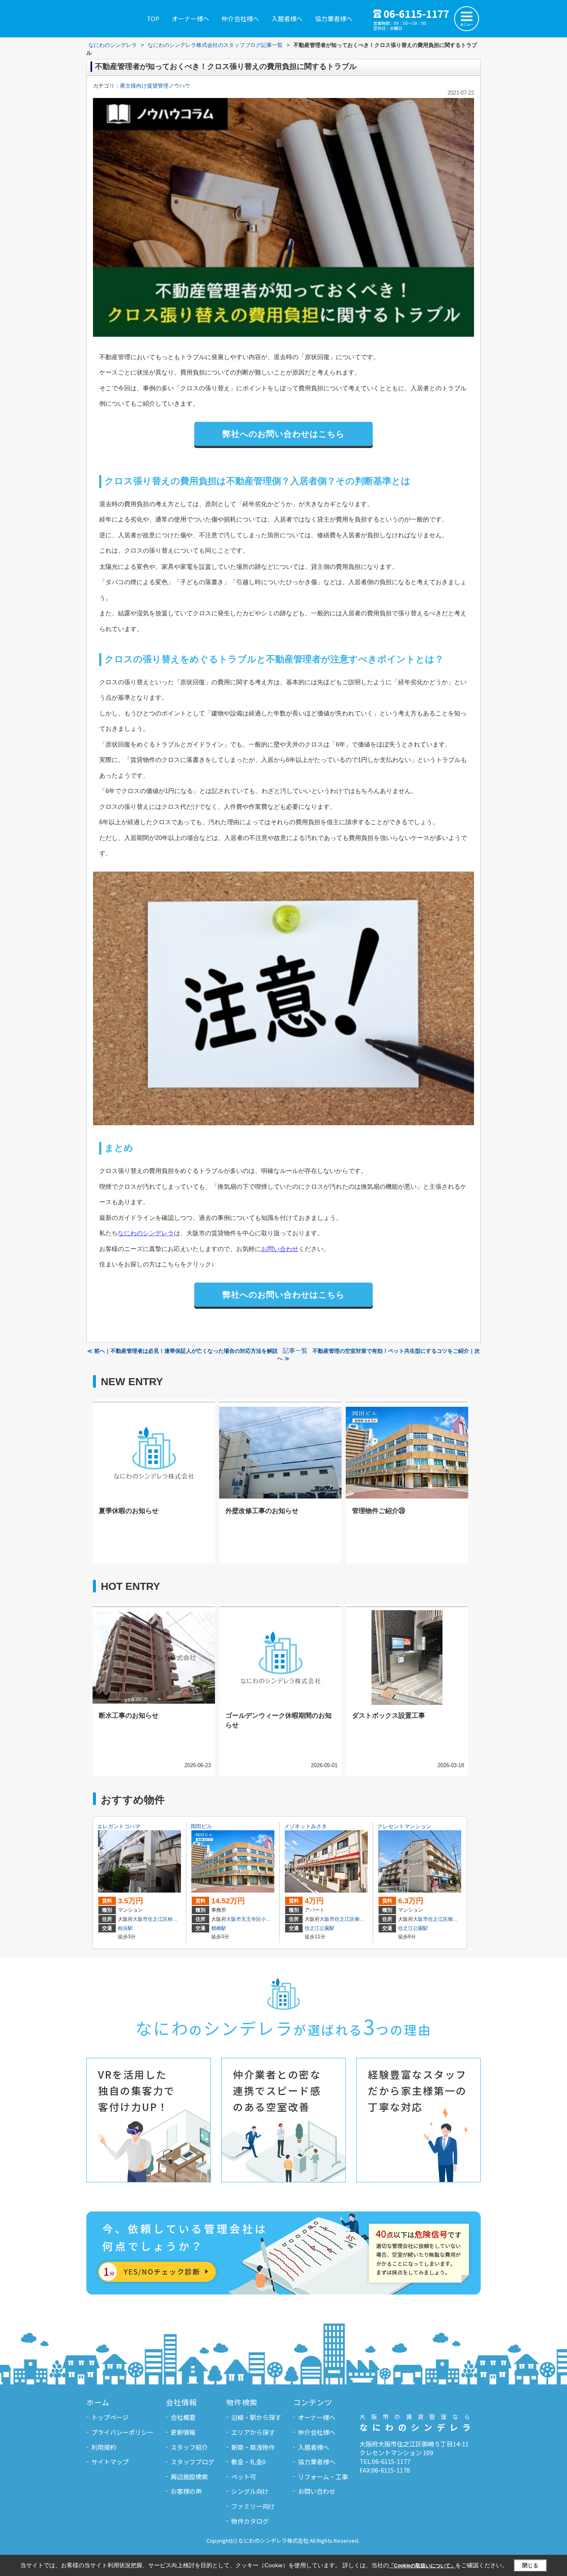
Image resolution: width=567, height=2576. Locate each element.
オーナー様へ (191, 18)
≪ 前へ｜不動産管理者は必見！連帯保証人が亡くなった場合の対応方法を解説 (182, 1351)
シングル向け (250, 2491)
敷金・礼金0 (248, 2462)
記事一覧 (295, 1351)
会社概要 (183, 2417)
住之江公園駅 (320, 1928)
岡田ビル (201, 1826)
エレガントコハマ (119, 1826)
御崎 (359, 1919)
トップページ (110, 2417)
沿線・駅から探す (256, 2417)
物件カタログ (250, 2521)
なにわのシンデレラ (146, 1233)
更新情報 (183, 2432)
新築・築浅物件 (253, 2447)
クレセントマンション (404, 1826)
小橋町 (269, 1919)
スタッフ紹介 (189, 2447)
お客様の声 (186, 2491)
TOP (153, 18)
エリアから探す (253, 2432)
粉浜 (173, 1919)
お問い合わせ (280, 1249)
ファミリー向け (253, 2506)
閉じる (530, 2565)
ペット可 (244, 2477)
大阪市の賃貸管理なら (418, 2423)
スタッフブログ (192, 2462)
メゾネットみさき (305, 1826)
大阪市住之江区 (150, 1919)
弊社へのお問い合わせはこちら (283, 434)
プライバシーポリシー (122, 2432)
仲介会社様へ (240, 18)
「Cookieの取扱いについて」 (422, 2566)
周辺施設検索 (189, 2477)
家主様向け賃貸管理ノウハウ (155, 86)
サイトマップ (110, 2462)
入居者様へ (287, 18)
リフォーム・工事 (323, 2477)
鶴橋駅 (219, 1928)
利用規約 (104, 2447)
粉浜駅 (125, 1928)
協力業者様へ (334, 18)
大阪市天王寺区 (244, 1919)
